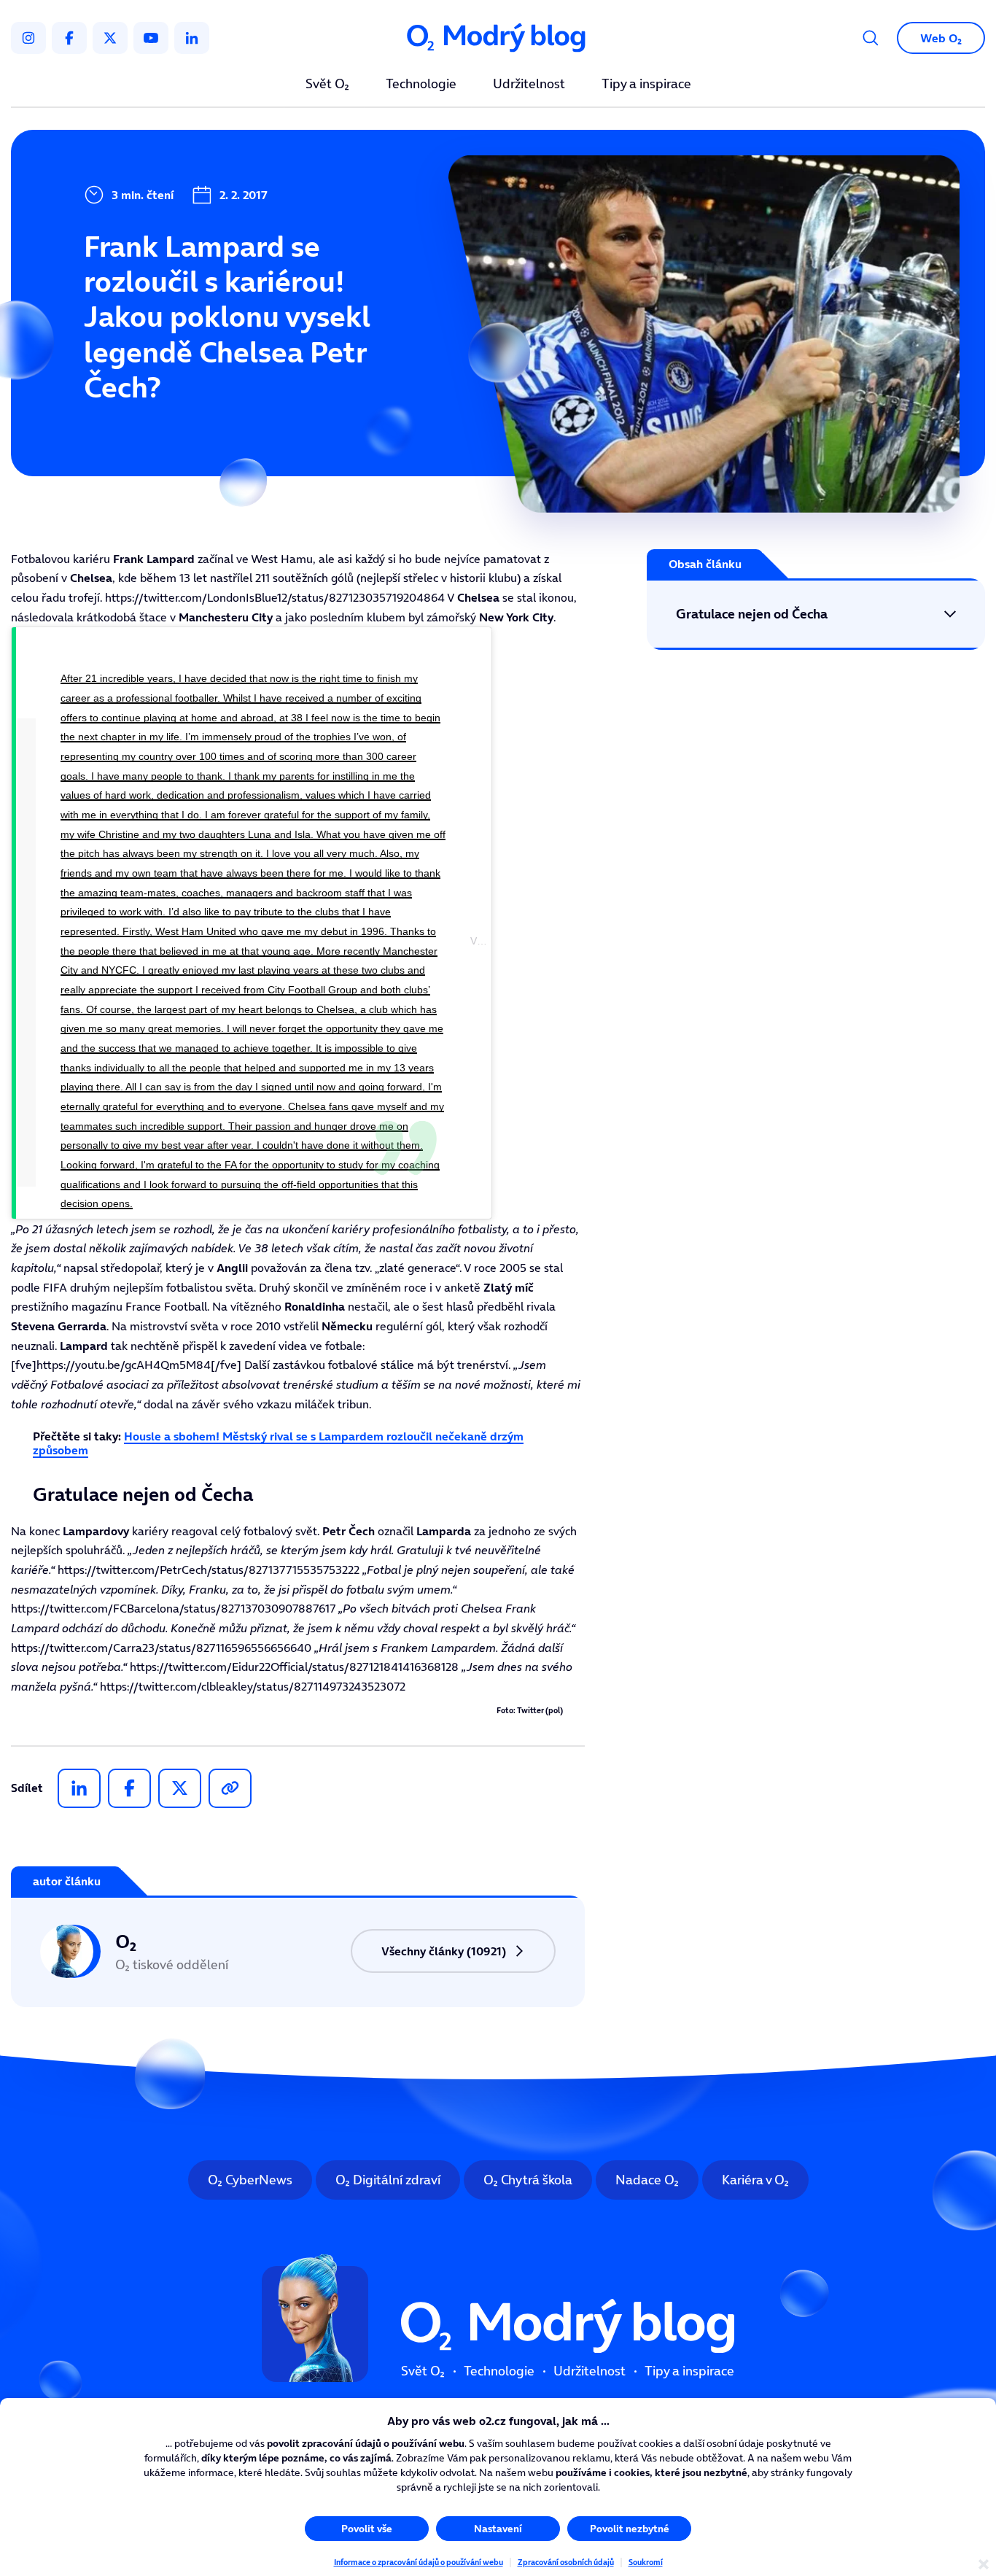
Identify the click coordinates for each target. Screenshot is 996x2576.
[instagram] (28, 38)
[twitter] (110, 38)
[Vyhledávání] (871, 38)
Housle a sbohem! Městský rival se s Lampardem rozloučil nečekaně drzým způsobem (278, 1443)
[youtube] (151, 38)
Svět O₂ (327, 85)
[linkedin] (192, 38)
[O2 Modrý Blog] (498, 38)
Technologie (421, 85)
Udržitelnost (529, 85)
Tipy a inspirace (646, 85)
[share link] (230, 1788)
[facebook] (69, 38)
